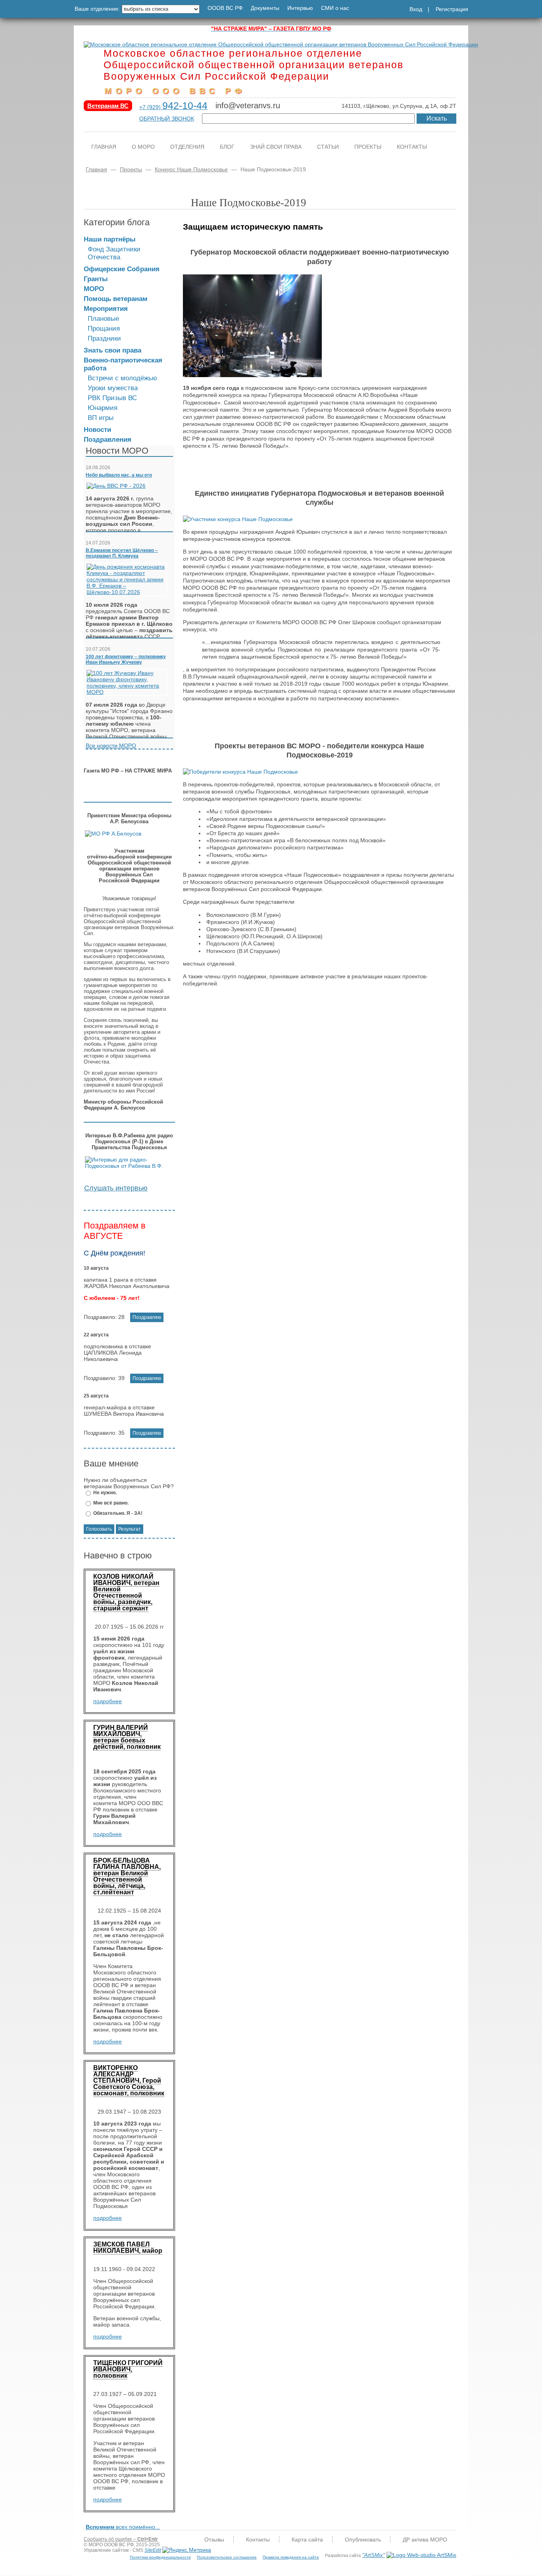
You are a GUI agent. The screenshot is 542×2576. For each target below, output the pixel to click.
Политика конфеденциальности (160, 2557)
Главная (104, 147)
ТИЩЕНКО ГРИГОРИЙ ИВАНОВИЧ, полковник (128, 2369)
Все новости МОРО (111, 746)
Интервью (300, 8)
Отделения (187, 147)
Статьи (328, 147)
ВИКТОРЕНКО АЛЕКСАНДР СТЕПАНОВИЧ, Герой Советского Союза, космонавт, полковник (129, 2081)
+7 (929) (173, 107)
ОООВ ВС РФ (225, 8)
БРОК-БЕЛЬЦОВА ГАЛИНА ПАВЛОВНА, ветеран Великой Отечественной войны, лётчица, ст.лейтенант (127, 1876)
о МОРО (143, 147)
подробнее (108, 1701)
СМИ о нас (335, 8)
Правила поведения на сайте (291, 2557)
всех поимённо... (123, 2527)
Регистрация (452, 9)
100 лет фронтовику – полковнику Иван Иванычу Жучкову (126, 659)
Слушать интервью (116, 1188)
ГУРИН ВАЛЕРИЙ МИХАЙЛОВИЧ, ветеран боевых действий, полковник (127, 1737)
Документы (265, 8)
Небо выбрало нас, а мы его (119, 475)
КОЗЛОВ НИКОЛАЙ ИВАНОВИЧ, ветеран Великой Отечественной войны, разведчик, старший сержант (126, 1592)
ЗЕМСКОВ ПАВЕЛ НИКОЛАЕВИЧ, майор (128, 2247)
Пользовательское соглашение (227, 2557)
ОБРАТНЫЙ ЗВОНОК (167, 119)
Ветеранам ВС (108, 106)
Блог (227, 147)
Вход (416, 9)
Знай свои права (276, 147)
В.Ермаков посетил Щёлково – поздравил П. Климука (122, 553)
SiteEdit (153, 2550)
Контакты (412, 147)
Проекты (368, 147)
